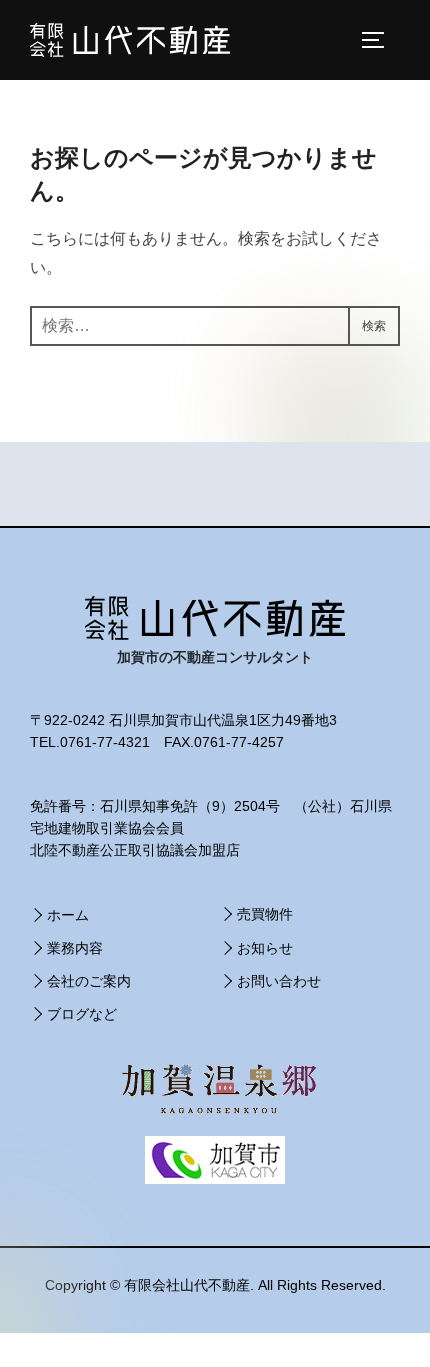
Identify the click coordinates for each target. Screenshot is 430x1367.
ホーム (68, 915)
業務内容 (75, 948)
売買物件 (265, 914)
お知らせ (265, 948)
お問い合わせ (279, 981)
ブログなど (82, 1014)
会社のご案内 (89, 981)
